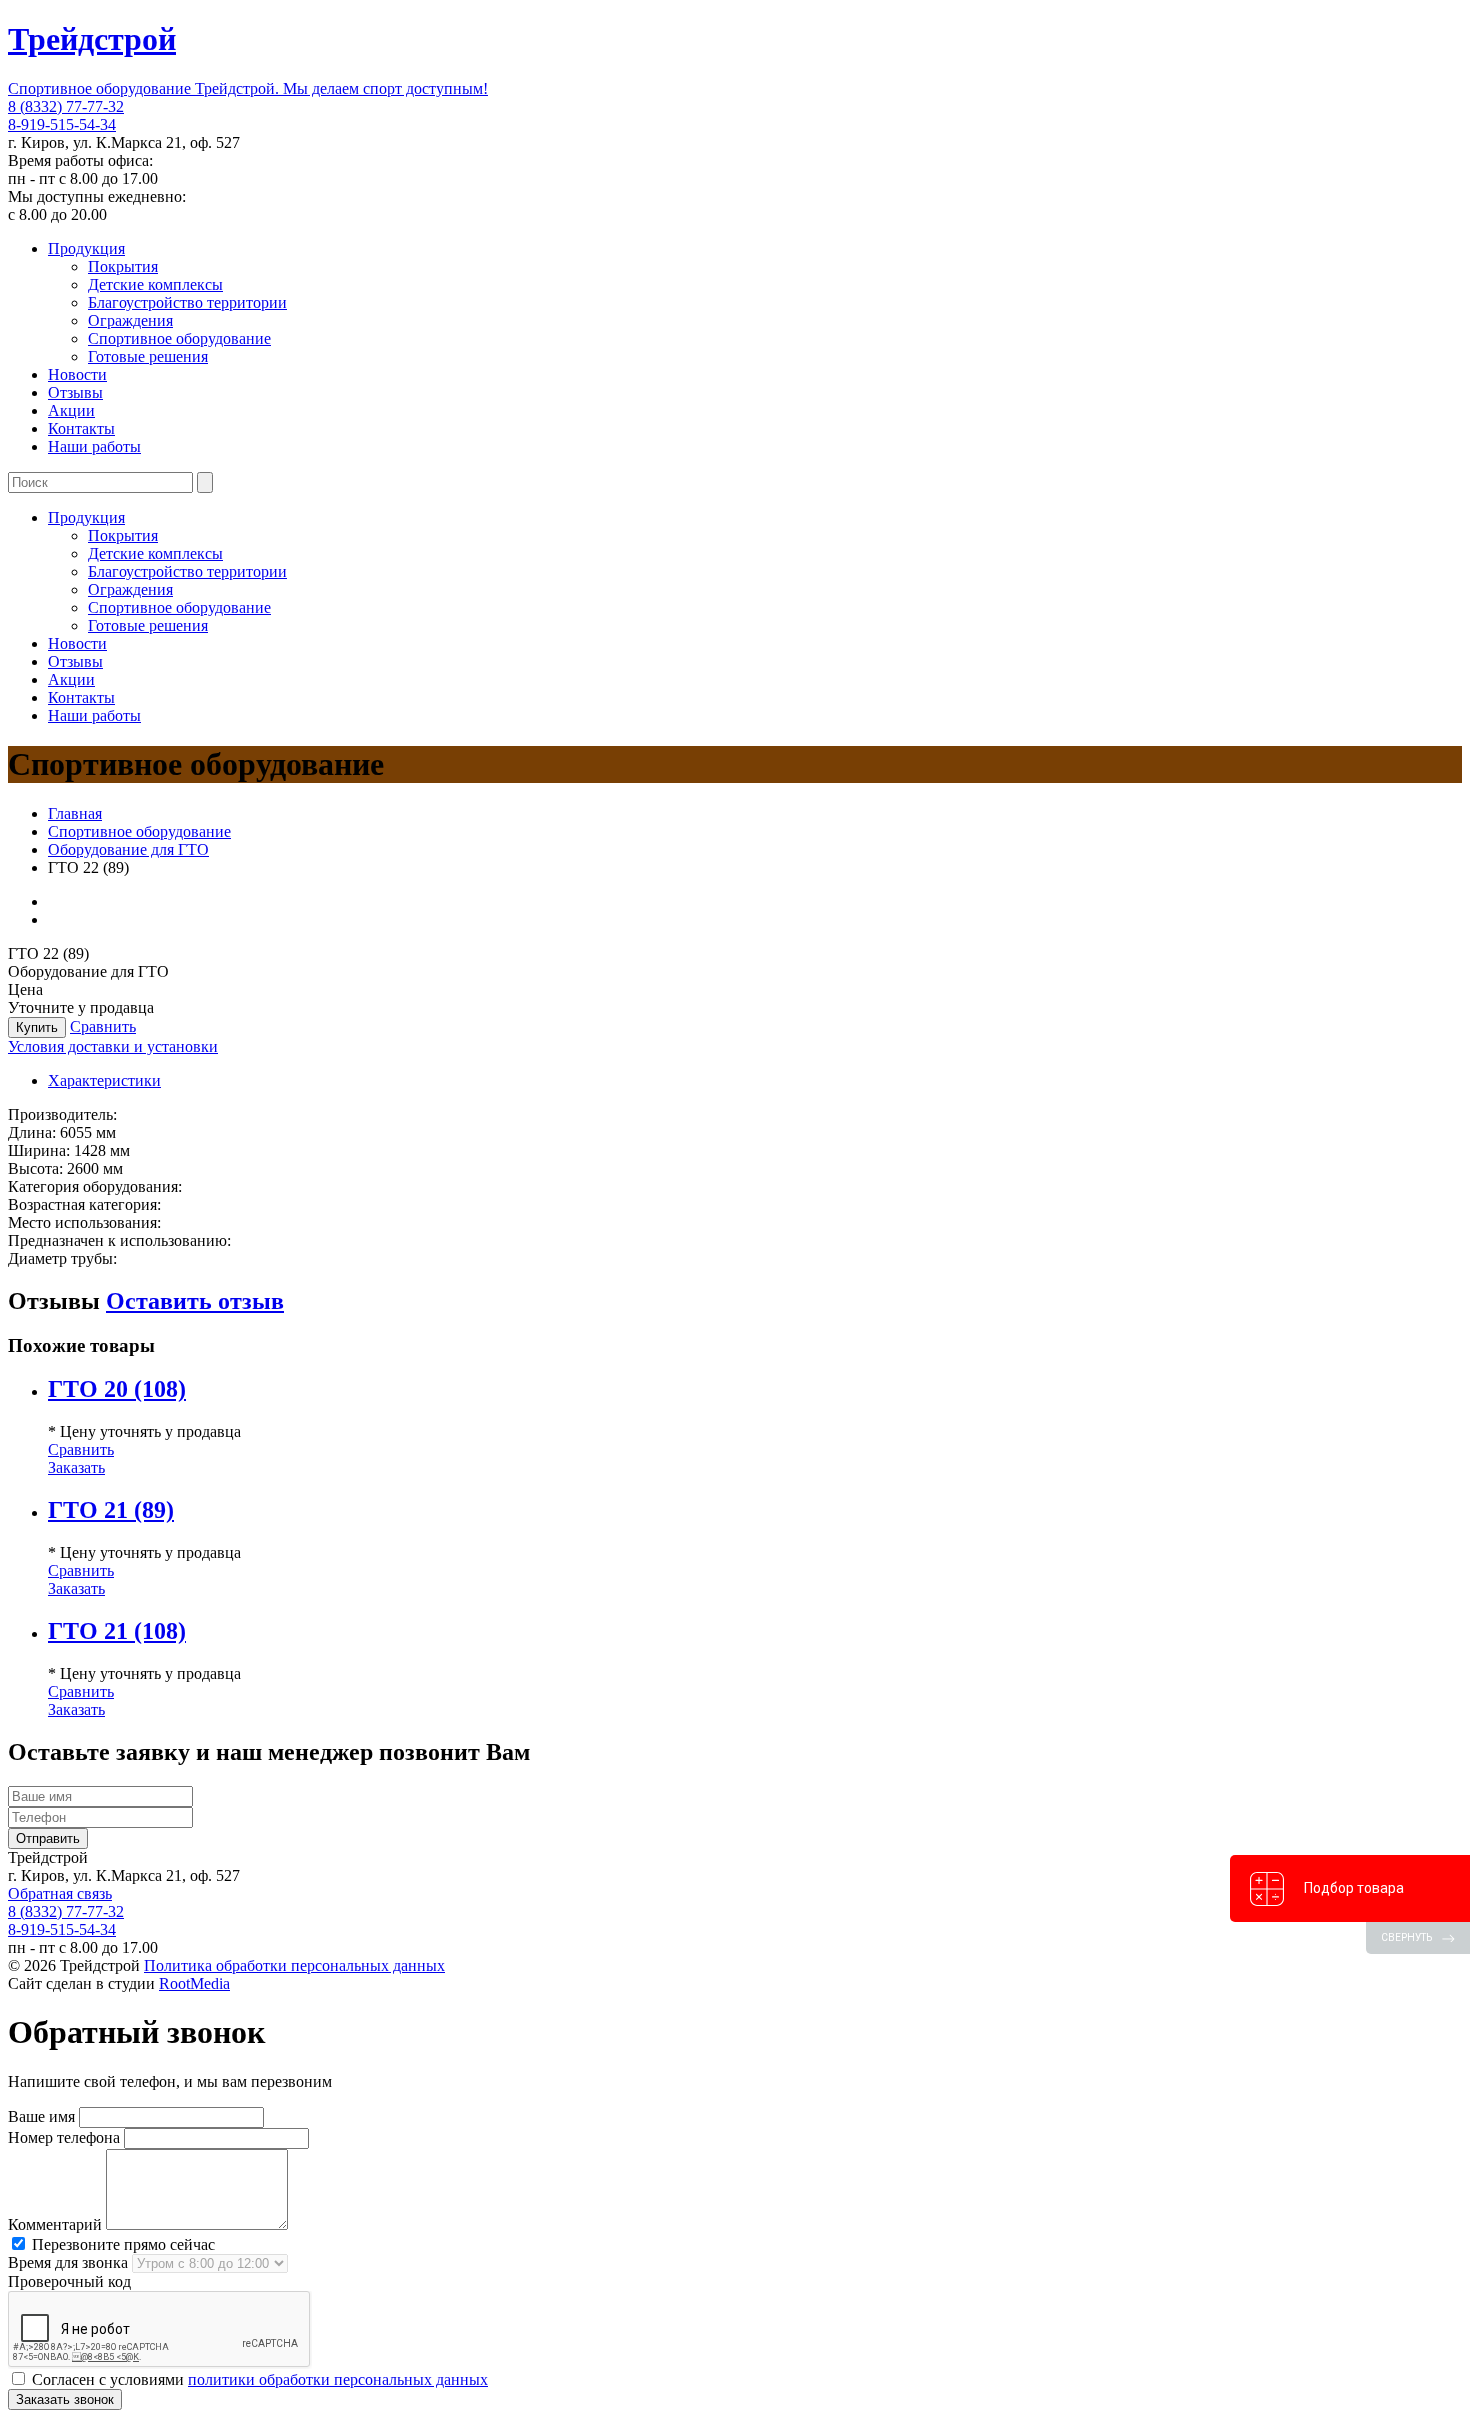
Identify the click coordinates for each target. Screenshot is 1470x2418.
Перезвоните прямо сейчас (121, 2244)
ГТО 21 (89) (111, 1510)
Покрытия (123, 266)
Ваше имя (41, 2116)
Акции (71, 410)
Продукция (86, 248)
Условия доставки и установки (113, 1046)
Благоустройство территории (187, 302)
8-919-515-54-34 (62, 124)
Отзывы (75, 392)
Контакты (81, 428)
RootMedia (194, 1983)
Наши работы (94, 446)
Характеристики (104, 1080)
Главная (75, 813)
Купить (37, 1027)
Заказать (76, 1467)
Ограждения (130, 320)
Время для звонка (68, 2262)
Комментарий (55, 2224)
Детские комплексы (155, 284)
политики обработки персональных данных (338, 2379)
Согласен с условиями (258, 2379)
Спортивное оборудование (179, 338)
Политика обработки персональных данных (294, 1965)
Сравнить (103, 1026)
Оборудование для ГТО (128, 849)
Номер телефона (64, 2137)
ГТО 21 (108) (117, 1631)
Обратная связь (60, 1893)
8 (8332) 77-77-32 (66, 106)
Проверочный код (69, 2281)
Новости (77, 374)
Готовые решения (148, 356)
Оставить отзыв (195, 1301)
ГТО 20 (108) (117, 1389)
